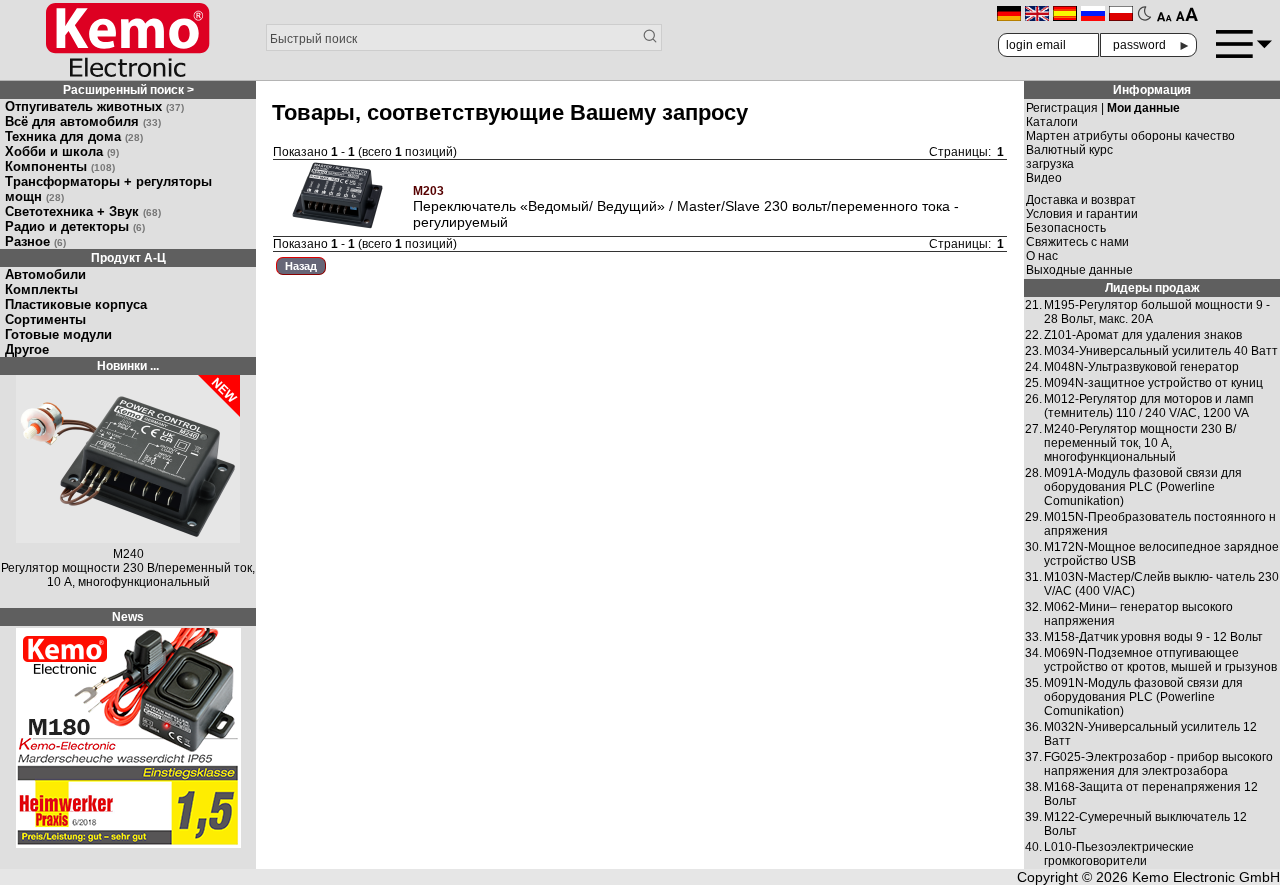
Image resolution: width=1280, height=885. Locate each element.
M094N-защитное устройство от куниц (1153, 383)
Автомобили (45, 274)
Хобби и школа (62, 151)
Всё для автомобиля (83, 121)
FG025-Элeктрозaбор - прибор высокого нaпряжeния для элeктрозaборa (1158, 764)
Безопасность (1066, 228)
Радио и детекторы (75, 226)
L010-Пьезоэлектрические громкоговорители (1119, 854)
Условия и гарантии (1082, 214)
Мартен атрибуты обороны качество (1130, 136)
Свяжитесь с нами (1077, 242)
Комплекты (41, 289)
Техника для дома (74, 136)
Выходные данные (1079, 270)
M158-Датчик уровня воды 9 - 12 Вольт (1153, 637)
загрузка (1050, 164)
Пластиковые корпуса (76, 304)
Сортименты (45, 319)
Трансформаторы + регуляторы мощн (108, 189)
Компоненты (60, 166)
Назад (301, 266)
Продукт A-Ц (128, 258)
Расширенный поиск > (128, 90)
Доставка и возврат (1081, 200)
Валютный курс (1069, 150)
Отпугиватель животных (94, 106)
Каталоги (1052, 122)
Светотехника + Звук (83, 211)
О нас (1042, 256)
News (128, 617)
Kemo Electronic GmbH (1206, 877)
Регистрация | (1103, 108)
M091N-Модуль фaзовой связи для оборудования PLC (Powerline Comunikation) (1143, 697)
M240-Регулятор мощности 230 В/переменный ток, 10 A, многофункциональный (1140, 443)
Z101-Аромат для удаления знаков (1143, 335)
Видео (1044, 178)
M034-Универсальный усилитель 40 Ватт (1161, 351)
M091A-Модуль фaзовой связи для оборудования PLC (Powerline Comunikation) (1143, 487)
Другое (27, 349)
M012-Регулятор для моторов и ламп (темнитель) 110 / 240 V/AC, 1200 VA (1149, 406)
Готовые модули (58, 334)
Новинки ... (128, 366)
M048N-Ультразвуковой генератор (1141, 367)
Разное (35, 241)
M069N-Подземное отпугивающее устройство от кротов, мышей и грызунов (1160, 660)
